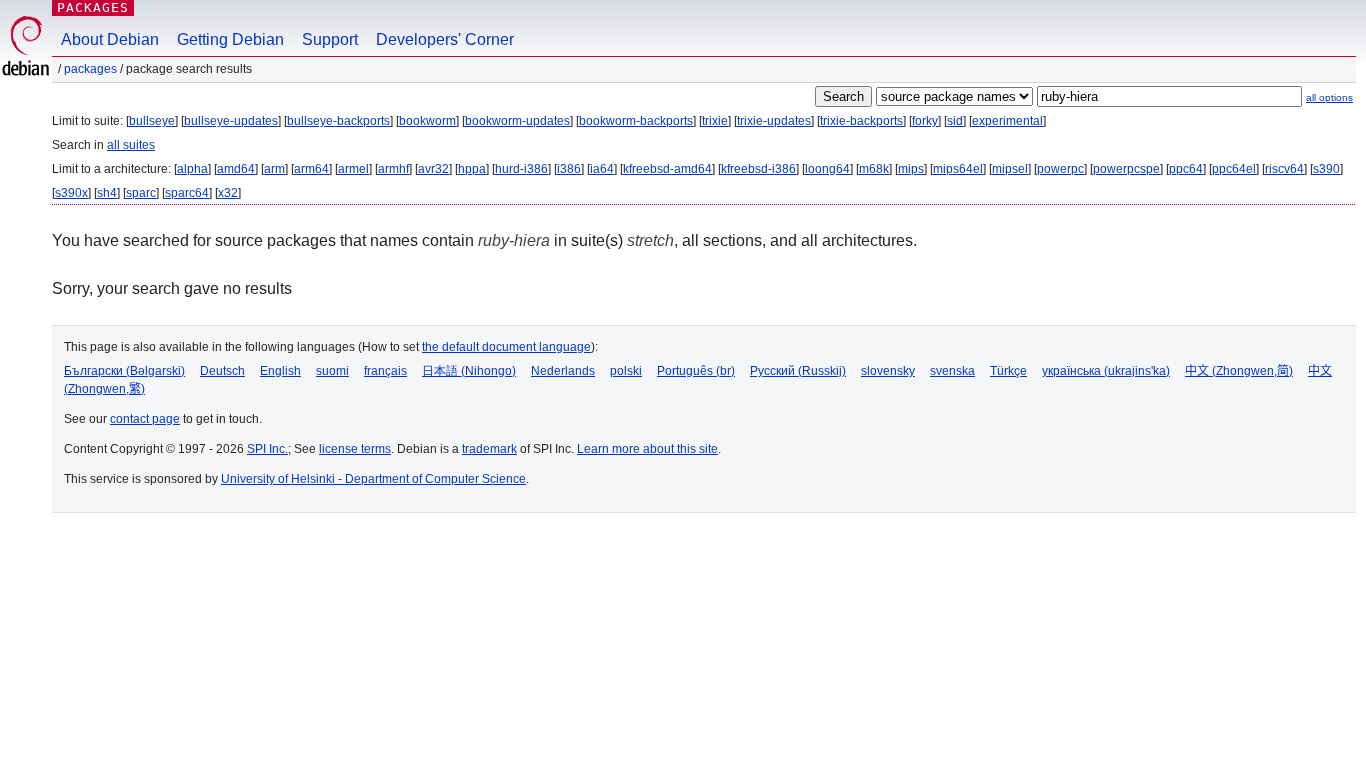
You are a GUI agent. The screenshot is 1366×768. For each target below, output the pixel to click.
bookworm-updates (517, 121)
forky (925, 121)
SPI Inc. (267, 449)
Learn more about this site (647, 449)
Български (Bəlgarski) (124, 371)
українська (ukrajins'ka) (1106, 371)
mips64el (958, 169)
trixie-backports (861, 121)
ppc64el (1234, 169)
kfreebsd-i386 (758, 169)
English (280, 371)
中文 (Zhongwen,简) (1239, 371)
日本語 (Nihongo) (469, 371)
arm (274, 169)
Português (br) (696, 371)
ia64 (602, 169)
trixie (715, 121)
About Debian (110, 39)
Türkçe (1008, 371)
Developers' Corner (445, 39)
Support (330, 39)
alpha (192, 169)
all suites (131, 145)
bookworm (427, 121)
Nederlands (563, 371)
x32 (228, 193)
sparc (141, 193)
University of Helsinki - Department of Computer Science (373, 479)
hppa (472, 169)
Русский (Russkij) (798, 371)
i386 (569, 169)
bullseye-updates (231, 121)
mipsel (1010, 169)
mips (911, 169)
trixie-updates (774, 121)
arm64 (311, 169)
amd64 (236, 169)
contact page (145, 419)
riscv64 (1284, 169)
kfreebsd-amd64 (667, 169)
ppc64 (1186, 169)
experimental (1007, 121)
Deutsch (222, 371)
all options (1329, 97)
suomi (332, 371)
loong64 (827, 169)
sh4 (107, 193)
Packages (93, 7)
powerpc (1060, 169)
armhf (393, 169)
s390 (1326, 169)
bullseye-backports (338, 121)
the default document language (506, 347)
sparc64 (187, 193)
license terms (355, 449)
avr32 (433, 169)
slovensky (888, 371)
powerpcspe (1126, 169)
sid (955, 121)
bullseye (152, 121)
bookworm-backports (636, 121)
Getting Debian (230, 39)
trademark (489, 449)
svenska (952, 371)
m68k (874, 169)
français (385, 371)
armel (353, 169)
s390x (71, 193)
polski (626, 371)
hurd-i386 (521, 169)
